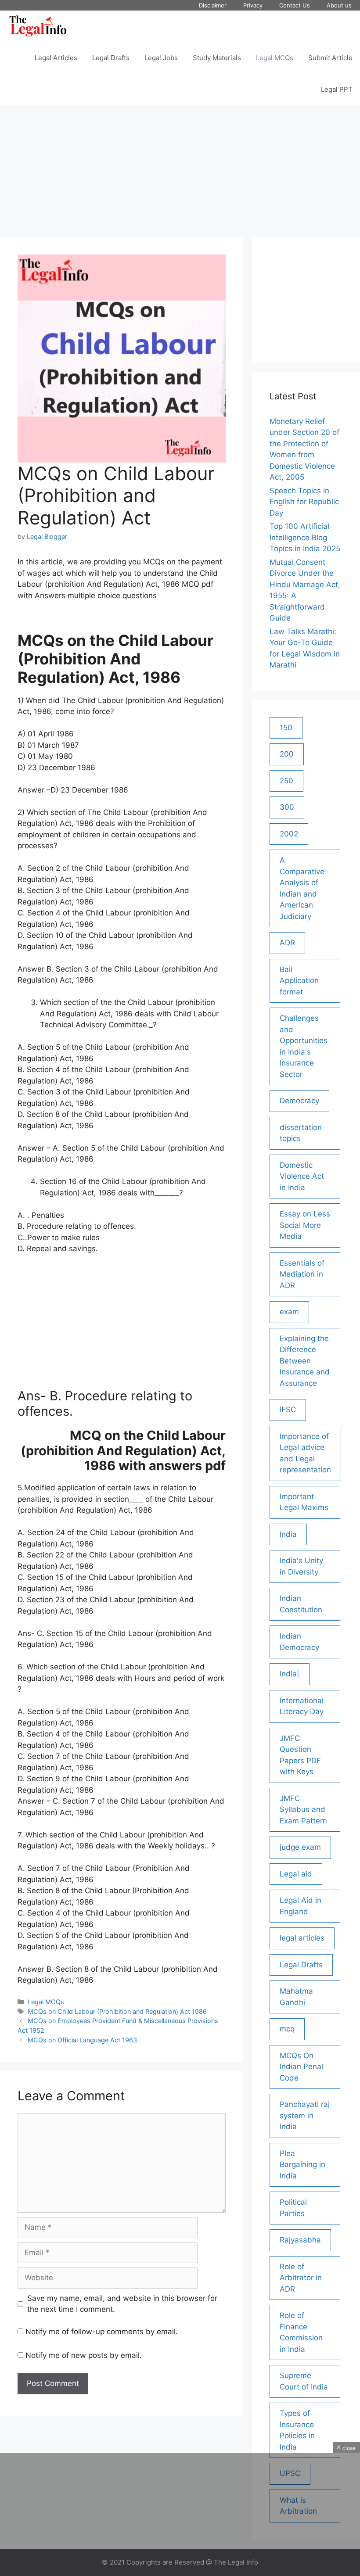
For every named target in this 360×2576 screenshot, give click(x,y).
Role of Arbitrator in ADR (301, 2278)
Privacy (253, 5)
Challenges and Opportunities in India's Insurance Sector (304, 1046)
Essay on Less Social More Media (305, 1225)
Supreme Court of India (304, 2381)
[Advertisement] (180, 167)
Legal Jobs (161, 58)
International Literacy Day (302, 1706)
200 (287, 754)
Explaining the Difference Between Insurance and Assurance (305, 1361)
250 (286, 781)
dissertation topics (301, 1133)
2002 (289, 834)
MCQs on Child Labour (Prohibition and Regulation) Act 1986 (117, 2011)
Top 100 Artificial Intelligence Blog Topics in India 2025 (305, 537)
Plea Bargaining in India (302, 2165)
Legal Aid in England (301, 1906)
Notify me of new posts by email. (84, 2355)
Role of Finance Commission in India (301, 2332)
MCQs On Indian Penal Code (301, 2067)
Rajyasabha (300, 2240)
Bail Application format (299, 981)
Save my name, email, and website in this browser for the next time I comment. (122, 2304)
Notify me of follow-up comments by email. (102, 2332)
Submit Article (330, 58)
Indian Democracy (299, 1642)
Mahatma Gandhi (296, 1997)
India (288, 1534)
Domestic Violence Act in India (302, 1176)
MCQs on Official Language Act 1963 (82, 2040)
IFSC (288, 1410)
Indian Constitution (301, 1604)
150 (286, 728)
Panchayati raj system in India (305, 2115)
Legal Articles (56, 58)
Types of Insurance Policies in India (297, 2430)
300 (287, 807)
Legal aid (296, 1874)
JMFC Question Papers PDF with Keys (300, 1755)
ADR (287, 943)
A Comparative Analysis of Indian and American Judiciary (302, 888)
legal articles (302, 1938)
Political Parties (293, 2208)
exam (289, 1312)
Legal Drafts (111, 58)
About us (339, 5)
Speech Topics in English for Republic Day (304, 502)
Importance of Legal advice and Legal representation (305, 1453)
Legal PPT (337, 89)
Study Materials (217, 58)
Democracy (299, 1101)
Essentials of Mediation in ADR (302, 1274)
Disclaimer (213, 5)
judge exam (300, 1847)
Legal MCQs (275, 58)
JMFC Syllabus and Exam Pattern (303, 1810)
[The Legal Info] (38, 26)
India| (290, 1674)
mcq (287, 2029)
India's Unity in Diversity (301, 1566)
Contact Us (295, 5)
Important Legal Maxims (304, 1502)
